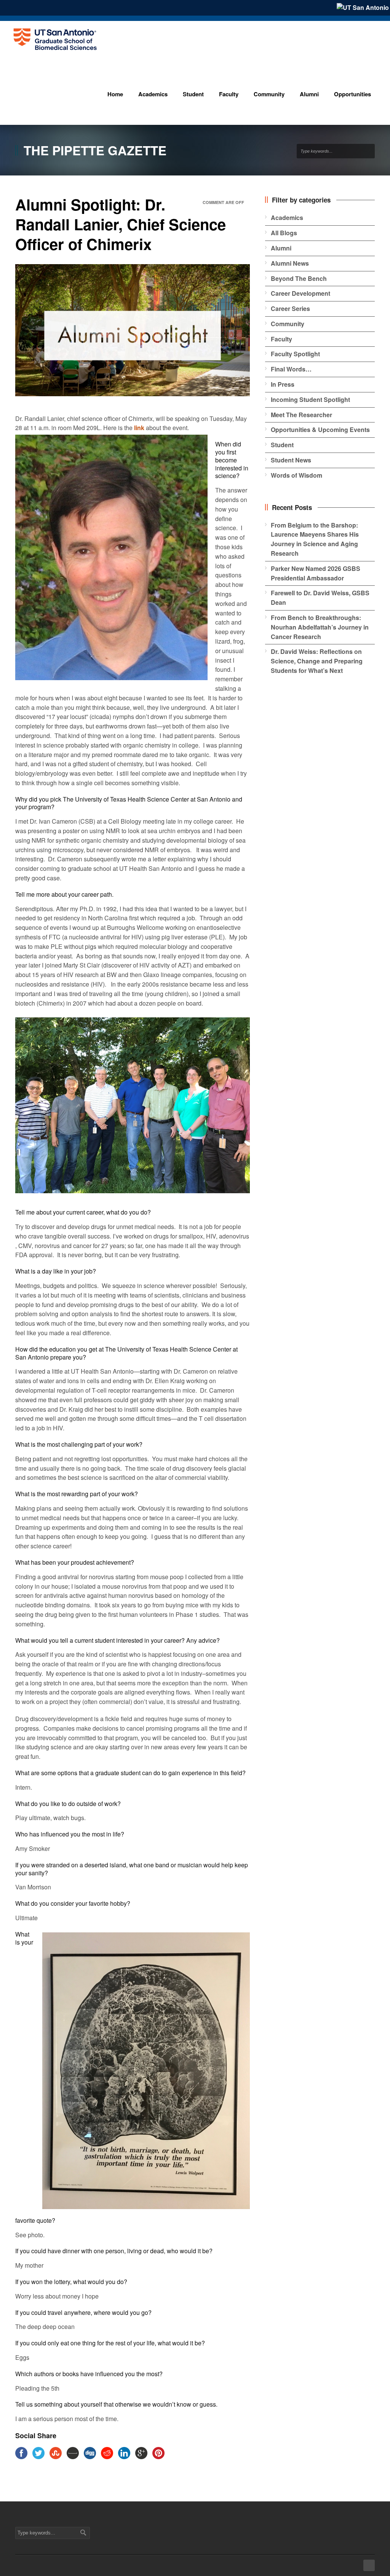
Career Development (300, 293)
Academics (287, 218)
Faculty (281, 339)
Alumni (281, 248)
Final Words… (291, 369)
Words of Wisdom (296, 475)
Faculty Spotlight (295, 354)
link (139, 428)
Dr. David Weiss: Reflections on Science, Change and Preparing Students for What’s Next (317, 661)
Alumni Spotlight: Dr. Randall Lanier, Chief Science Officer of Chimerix (121, 224)
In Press (283, 384)
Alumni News (290, 263)
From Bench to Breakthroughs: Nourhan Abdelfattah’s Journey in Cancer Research (320, 627)
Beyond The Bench (299, 278)
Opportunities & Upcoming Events (320, 430)
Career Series (290, 308)
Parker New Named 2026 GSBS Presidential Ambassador (316, 573)
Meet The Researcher (301, 415)
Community (288, 324)
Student (282, 445)
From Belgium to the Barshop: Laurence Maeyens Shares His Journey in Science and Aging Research (315, 539)
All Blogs (284, 233)
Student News (291, 460)
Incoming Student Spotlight (310, 399)
